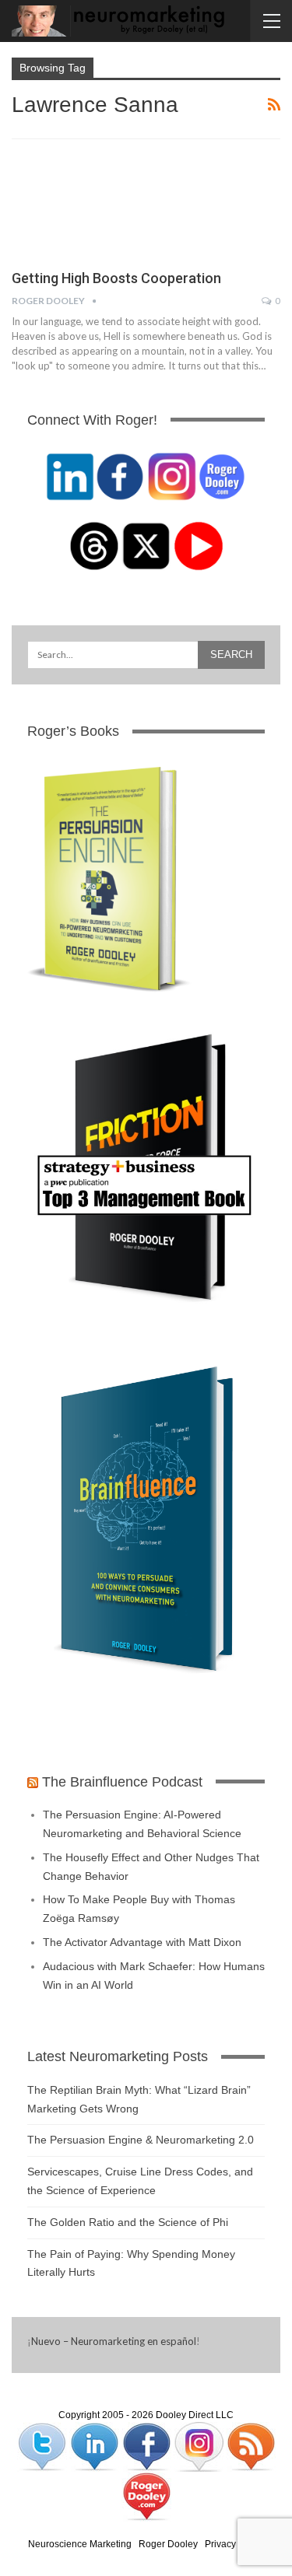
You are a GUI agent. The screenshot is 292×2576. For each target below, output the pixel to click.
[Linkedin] (95, 2446)
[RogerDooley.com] (146, 2496)
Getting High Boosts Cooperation (116, 278)
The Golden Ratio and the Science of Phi (128, 2222)
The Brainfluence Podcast (122, 1782)
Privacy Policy (234, 2544)
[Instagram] (200, 2446)
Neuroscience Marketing (80, 2544)
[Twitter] (43, 2446)
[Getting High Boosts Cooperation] (93, 205)
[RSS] (251, 2446)
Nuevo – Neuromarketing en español (114, 2341)
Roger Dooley (168, 2544)
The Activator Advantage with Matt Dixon (142, 1942)
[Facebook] (148, 2446)
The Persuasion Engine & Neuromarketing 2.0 (141, 2140)
